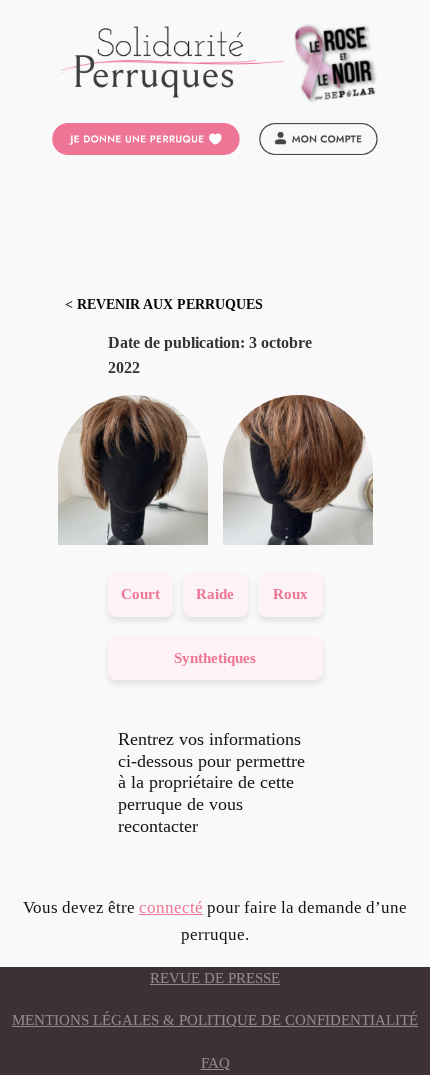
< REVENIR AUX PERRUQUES (164, 304)
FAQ (215, 1063)
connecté (171, 907)
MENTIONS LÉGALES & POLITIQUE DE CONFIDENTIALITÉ (215, 1020)
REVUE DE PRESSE (215, 978)
